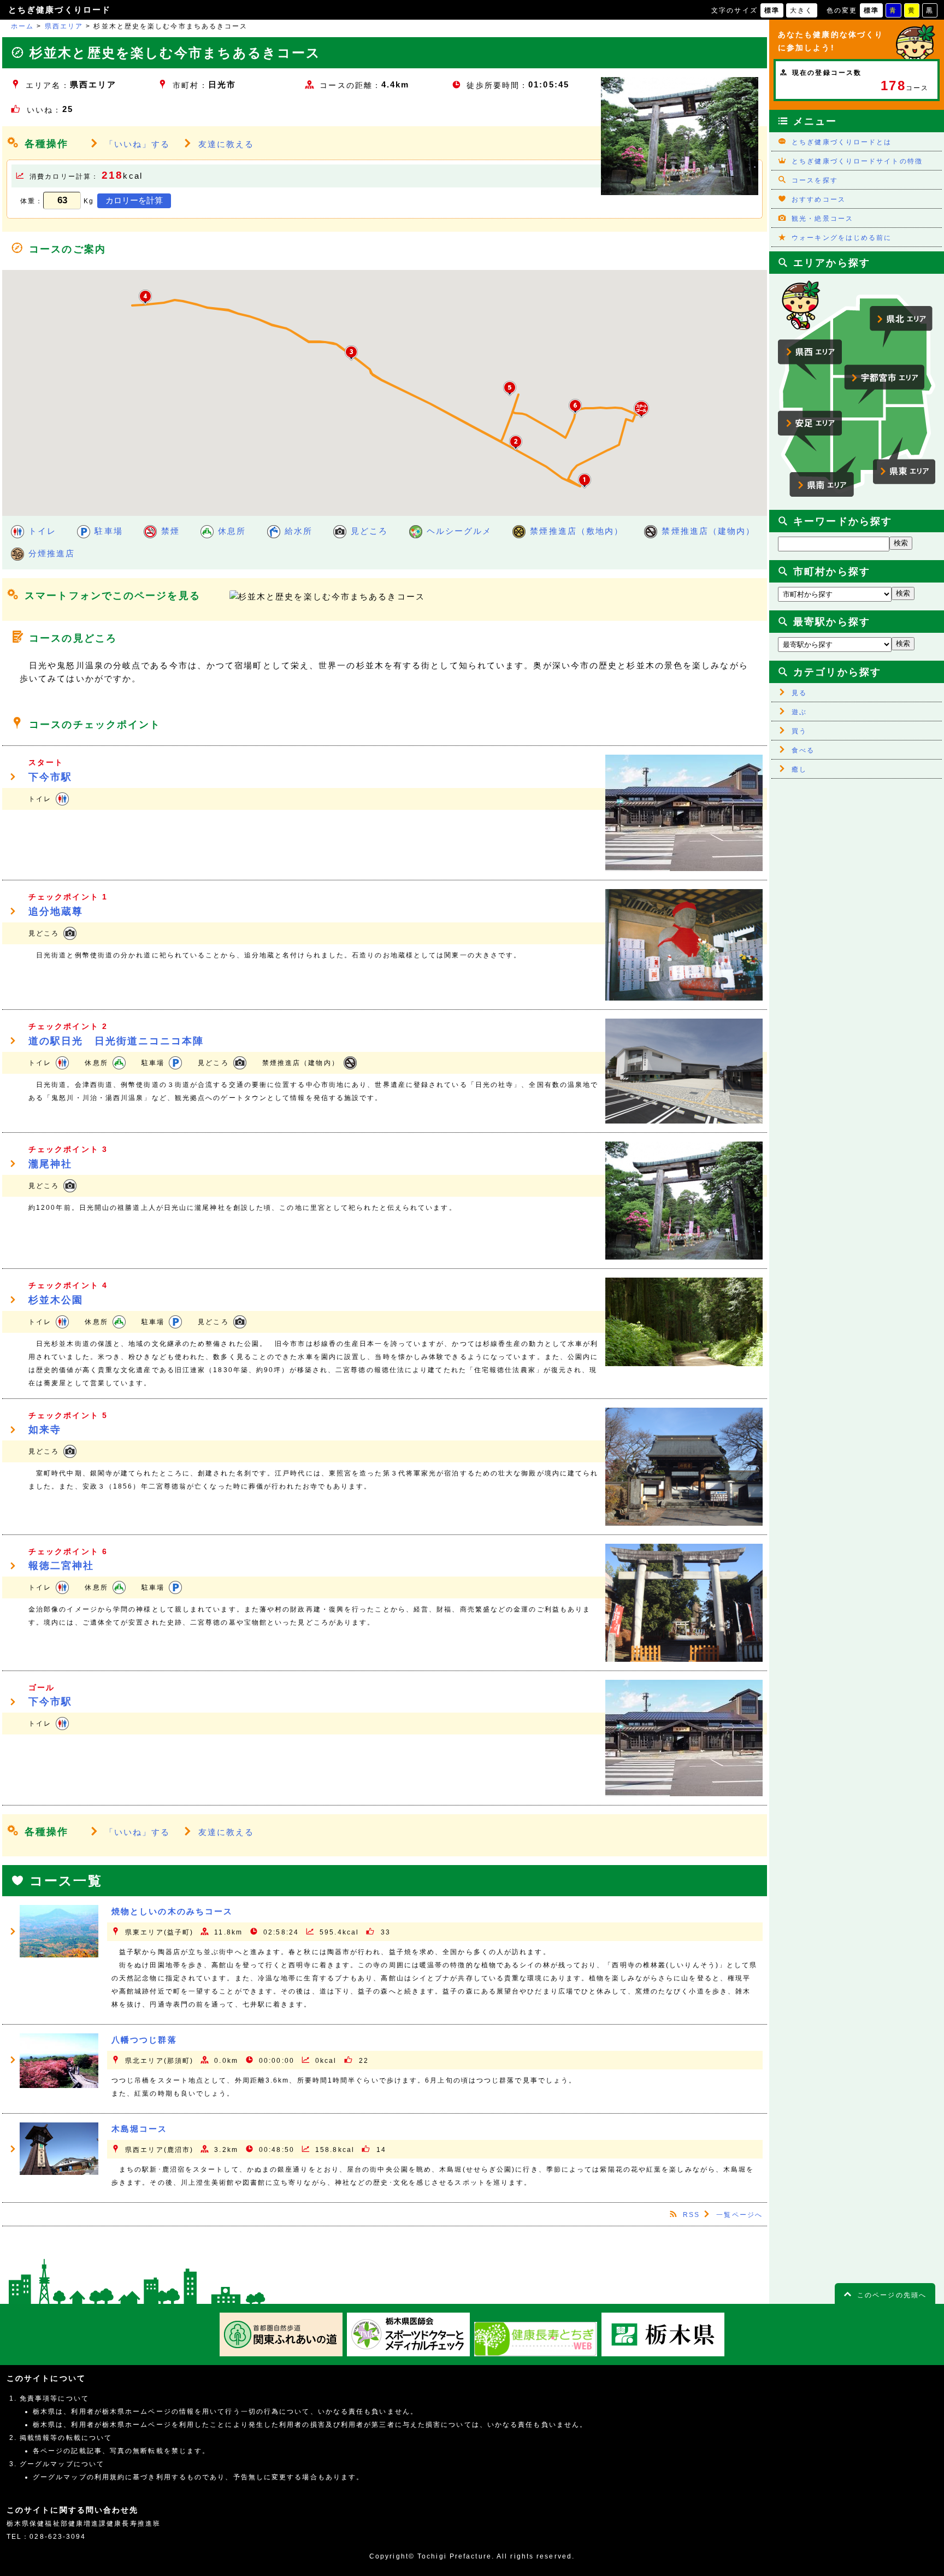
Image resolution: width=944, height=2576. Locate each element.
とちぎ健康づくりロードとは (842, 142)
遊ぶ (799, 712)
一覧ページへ (739, 2215)
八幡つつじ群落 (144, 2040)
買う (799, 731)
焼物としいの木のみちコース (172, 1911)
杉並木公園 (56, 1300)
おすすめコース (819, 199)
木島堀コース (140, 2129)
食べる (803, 750)
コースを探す (815, 180)
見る (799, 693)
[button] (641, 409)
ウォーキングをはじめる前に (842, 238)
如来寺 (45, 1430)
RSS (691, 2215)
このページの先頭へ (892, 2295)
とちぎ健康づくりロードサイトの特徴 (857, 161)
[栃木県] (663, 2354)
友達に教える (226, 144)
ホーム (22, 26)
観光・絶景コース (822, 219)
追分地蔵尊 (56, 911)
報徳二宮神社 (61, 1566)
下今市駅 (50, 777)
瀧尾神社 (50, 1164)
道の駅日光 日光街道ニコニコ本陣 (116, 1041)
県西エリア (64, 26)
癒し (799, 769)
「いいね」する (138, 144)
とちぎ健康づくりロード (60, 10)
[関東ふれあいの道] (281, 2354)
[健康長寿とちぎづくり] (536, 2354)
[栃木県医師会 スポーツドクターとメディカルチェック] (408, 2354)
